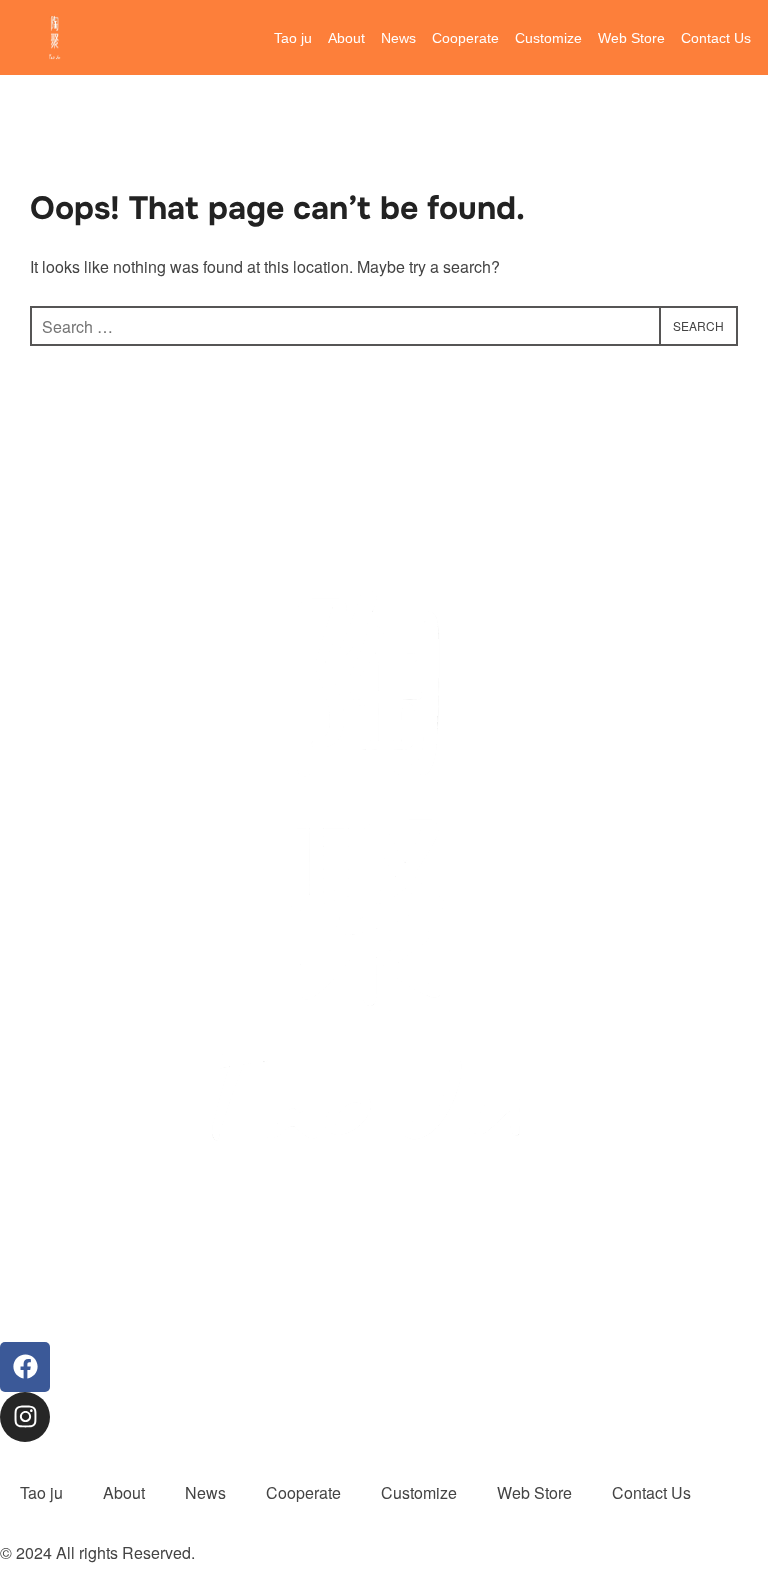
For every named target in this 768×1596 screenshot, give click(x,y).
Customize (548, 38)
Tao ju (293, 38)
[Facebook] (25, 1367)
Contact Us (716, 38)
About (346, 38)
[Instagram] (25, 1417)
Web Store (631, 38)
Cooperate (465, 38)
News (398, 38)
